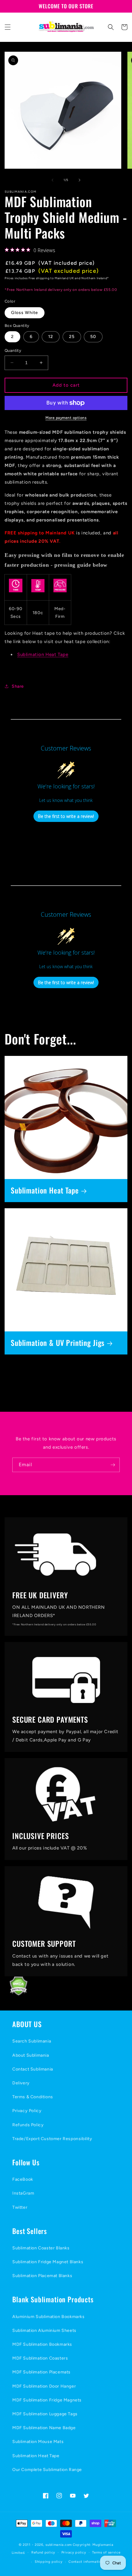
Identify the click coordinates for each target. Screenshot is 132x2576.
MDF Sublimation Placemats (41, 2372)
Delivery (21, 2083)
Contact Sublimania (33, 2069)
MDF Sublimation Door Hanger (44, 2386)
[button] (8, 27)
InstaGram (23, 2193)
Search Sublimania (32, 2041)
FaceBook (23, 2179)
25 (72, 337)
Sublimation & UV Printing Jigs (58, 1343)
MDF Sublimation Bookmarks (42, 2344)
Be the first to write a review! (66, 816)
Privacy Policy (27, 2111)
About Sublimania (31, 2055)
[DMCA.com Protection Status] (14, 1994)
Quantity (13, 350)
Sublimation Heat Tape (43, 654)
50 (93, 337)
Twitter (20, 2207)
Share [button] (18, 686)
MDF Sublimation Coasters (40, 2358)
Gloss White (25, 313)
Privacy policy (74, 2552)
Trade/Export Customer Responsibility (52, 2139)
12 (51, 337)
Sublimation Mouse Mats (38, 2442)
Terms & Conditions (33, 2097)
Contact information (86, 2562)
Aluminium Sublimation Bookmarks (49, 2317)
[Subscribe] (113, 1465)
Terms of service (106, 2552)
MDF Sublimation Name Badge (44, 2428)
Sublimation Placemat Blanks (42, 2276)
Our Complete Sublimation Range (47, 2470)
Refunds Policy (28, 2125)
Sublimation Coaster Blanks (41, 2248)
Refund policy (43, 2552)
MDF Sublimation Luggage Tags (45, 2414)
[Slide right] (80, 180)
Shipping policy (49, 2562)
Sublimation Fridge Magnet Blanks (48, 2262)
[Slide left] (52, 180)
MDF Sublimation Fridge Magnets (47, 2400)
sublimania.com (59, 2545)
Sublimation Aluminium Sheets (44, 2330)
